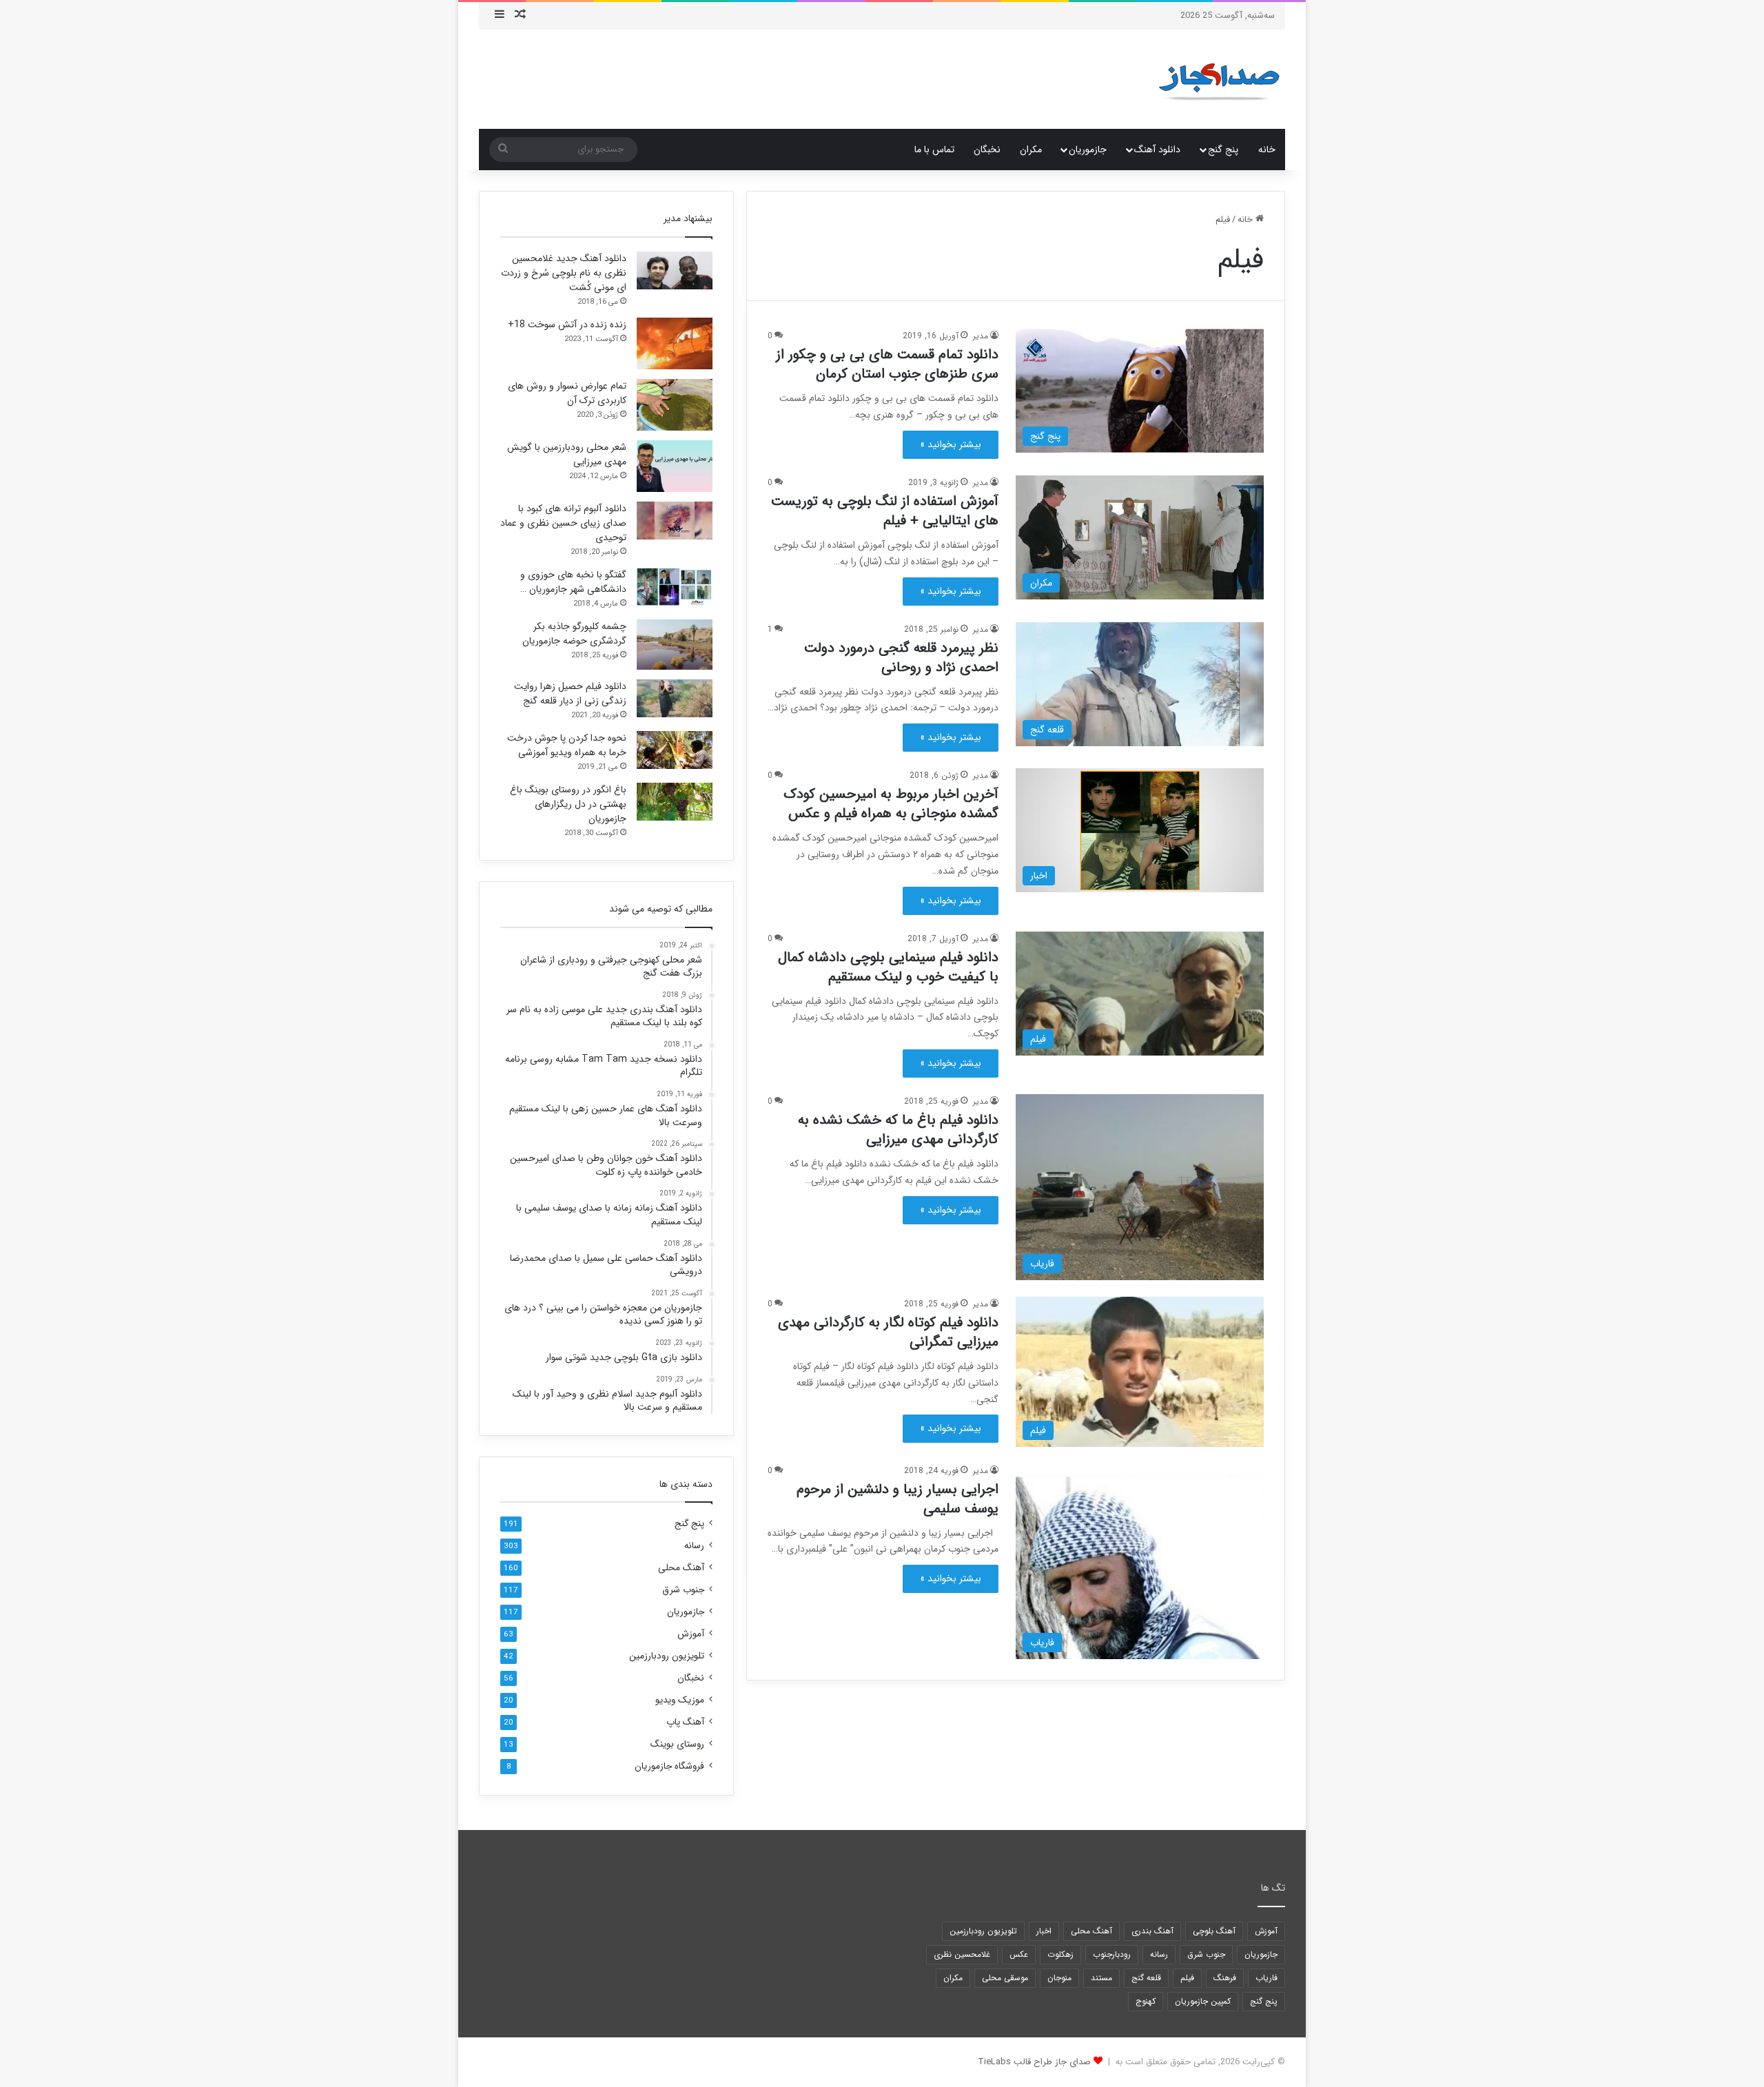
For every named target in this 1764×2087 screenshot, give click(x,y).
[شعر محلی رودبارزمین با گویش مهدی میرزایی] (675, 466)
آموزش (691, 1634)
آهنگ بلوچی (1214, 1931)
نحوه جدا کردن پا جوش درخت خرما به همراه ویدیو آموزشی (567, 745)
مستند (1101, 1978)
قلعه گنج (1146, 1978)
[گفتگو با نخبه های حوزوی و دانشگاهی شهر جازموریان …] (675, 587)
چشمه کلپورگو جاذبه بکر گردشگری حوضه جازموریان (574, 634)
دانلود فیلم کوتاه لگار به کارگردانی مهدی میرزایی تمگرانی (888, 1332)
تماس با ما (934, 150)
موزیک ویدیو (680, 1700)
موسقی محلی (1005, 1978)
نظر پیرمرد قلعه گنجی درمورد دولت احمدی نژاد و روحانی (901, 658)
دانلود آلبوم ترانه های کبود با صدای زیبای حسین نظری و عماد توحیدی (563, 523)
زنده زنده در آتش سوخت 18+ (567, 325)
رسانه (694, 1546)
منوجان (1059, 1978)
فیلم (1187, 1978)
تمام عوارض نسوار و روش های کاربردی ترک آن (567, 393)
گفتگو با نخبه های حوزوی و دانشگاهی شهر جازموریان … (573, 582)
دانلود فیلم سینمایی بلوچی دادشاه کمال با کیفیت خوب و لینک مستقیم (888, 967)
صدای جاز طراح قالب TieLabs (1034, 2062)
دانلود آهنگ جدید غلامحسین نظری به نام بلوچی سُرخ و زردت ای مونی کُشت (564, 273)
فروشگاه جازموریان (669, 1766)
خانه (1267, 150)
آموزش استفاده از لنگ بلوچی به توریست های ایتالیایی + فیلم (885, 511)
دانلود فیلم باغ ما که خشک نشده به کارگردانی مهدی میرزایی (898, 1130)
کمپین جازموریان (1203, 2001)
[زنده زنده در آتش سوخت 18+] (675, 343)
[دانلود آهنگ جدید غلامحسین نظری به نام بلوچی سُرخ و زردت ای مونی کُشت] (675, 270)
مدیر (981, 336)
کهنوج (1146, 2001)
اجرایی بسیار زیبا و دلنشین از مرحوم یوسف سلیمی (898, 1499)
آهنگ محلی (681, 1568)
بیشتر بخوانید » (951, 444)
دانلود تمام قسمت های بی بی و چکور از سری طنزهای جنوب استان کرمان (887, 364)
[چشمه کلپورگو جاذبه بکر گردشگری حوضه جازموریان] (675, 645)
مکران (1031, 150)
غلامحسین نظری (962, 1954)
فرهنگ (1225, 1978)
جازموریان (1088, 150)
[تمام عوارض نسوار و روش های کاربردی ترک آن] (675, 405)
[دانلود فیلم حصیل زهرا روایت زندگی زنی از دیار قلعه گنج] (675, 698)
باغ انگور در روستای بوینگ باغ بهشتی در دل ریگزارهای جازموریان (568, 804)
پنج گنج (1223, 150)
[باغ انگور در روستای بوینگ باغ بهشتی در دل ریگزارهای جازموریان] (675, 802)
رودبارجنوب (1112, 1954)
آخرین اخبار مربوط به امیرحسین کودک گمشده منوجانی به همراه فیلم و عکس (891, 804)
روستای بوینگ (677, 1744)
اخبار (1044, 1931)
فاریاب (1266, 1978)
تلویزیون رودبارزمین (667, 1656)
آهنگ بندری (1152, 1931)
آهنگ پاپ (685, 1722)
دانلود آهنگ (1157, 150)
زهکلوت (1060, 1954)
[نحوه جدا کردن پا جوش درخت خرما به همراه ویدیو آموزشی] (675, 750)
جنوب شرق (683, 1590)
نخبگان (987, 150)
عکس (1019, 1954)
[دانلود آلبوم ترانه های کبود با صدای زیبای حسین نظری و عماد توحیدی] (675, 521)
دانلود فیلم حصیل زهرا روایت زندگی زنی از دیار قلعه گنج (570, 693)
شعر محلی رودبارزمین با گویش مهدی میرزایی (567, 454)
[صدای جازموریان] (1219, 79)
